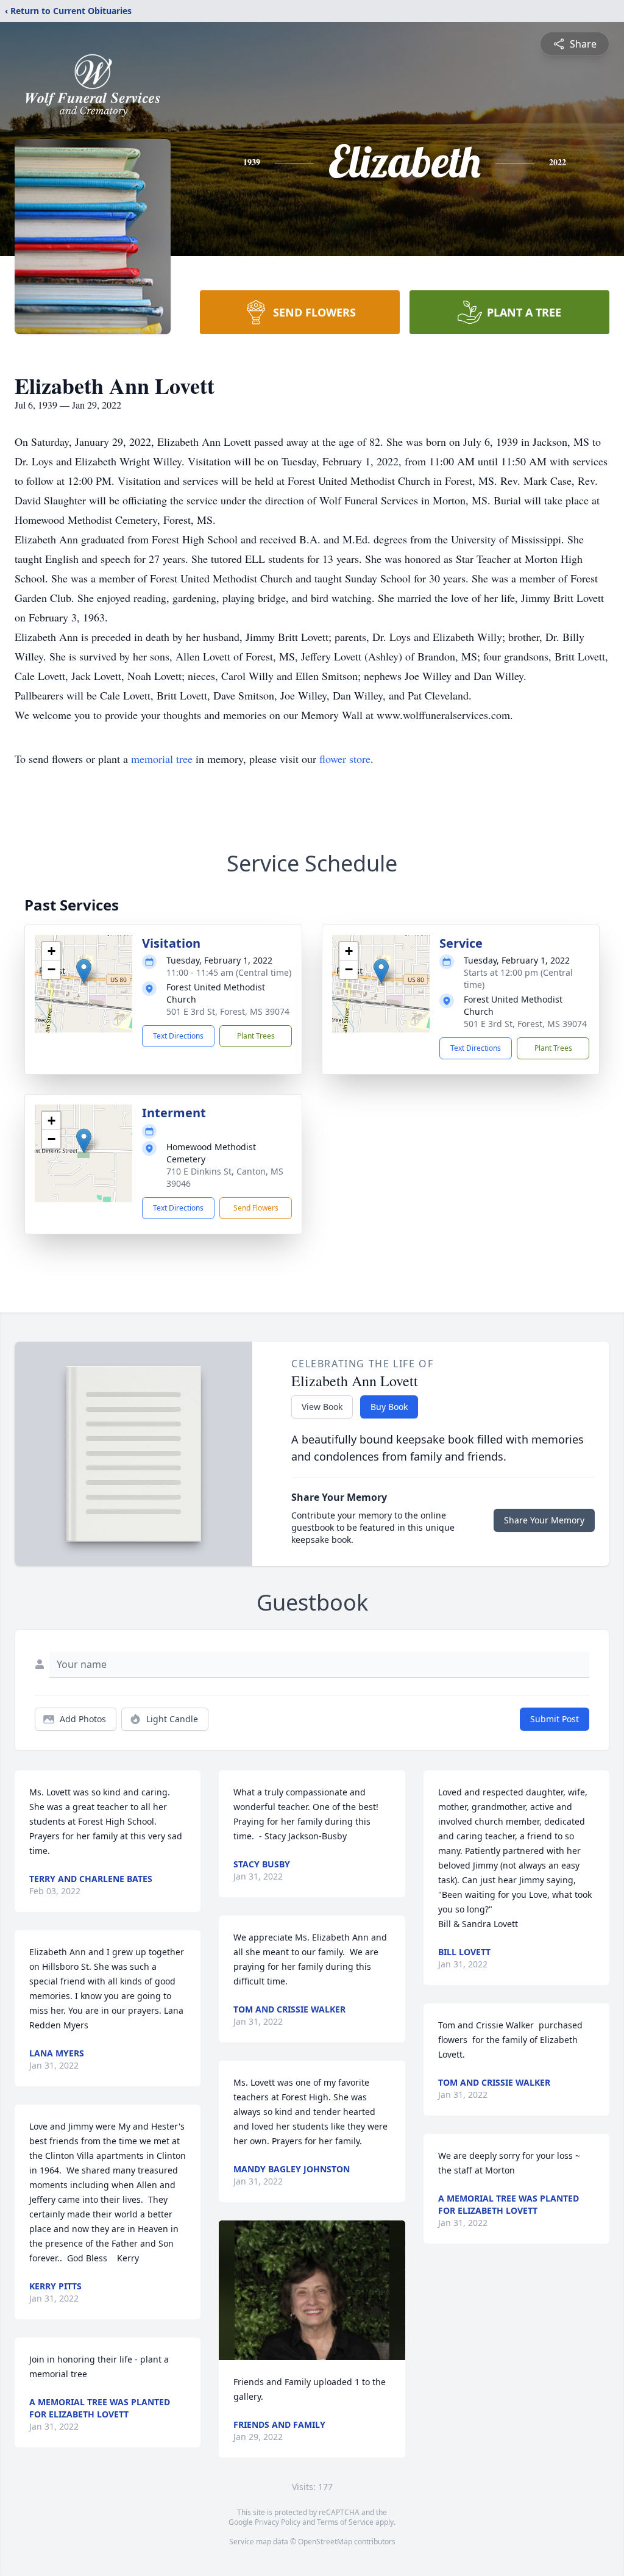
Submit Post (555, 1719)
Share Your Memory (544, 1520)
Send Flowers (256, 1208)
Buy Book (389, 1407)
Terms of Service (345, 2522)
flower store (345, 759)
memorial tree (162, 759)
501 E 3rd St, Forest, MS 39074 (228, 1011)
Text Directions (178, 1036)
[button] (84, 971)
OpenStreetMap (325, 2542)
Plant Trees (256, 1036)
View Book (322, 1407)
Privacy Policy (278, 2522)
